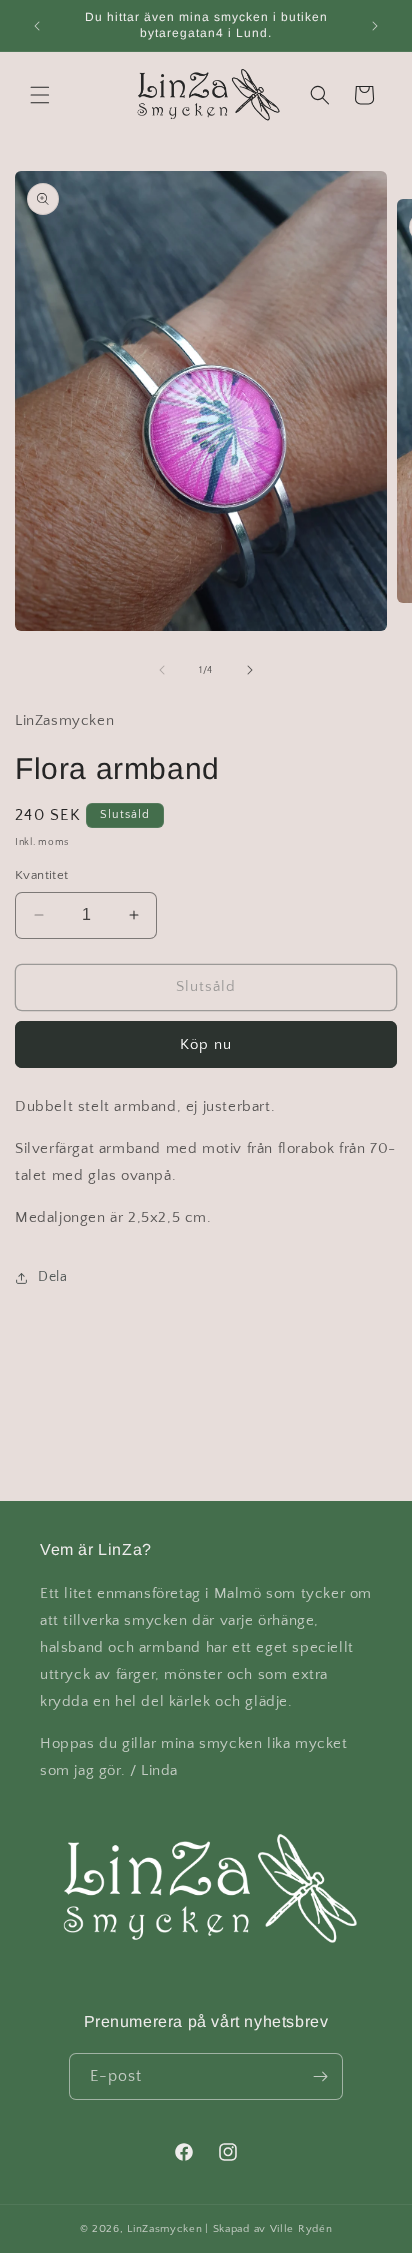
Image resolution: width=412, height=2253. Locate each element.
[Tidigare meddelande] (37, 26)
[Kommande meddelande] (375, 26)
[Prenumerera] (320, 2076)
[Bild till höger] (250, 670)
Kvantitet (42, 875)
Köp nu (206, 1044)
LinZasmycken (164, 2229)
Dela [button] (52, 1277)
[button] (40, 95)
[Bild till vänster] (162, 670)
